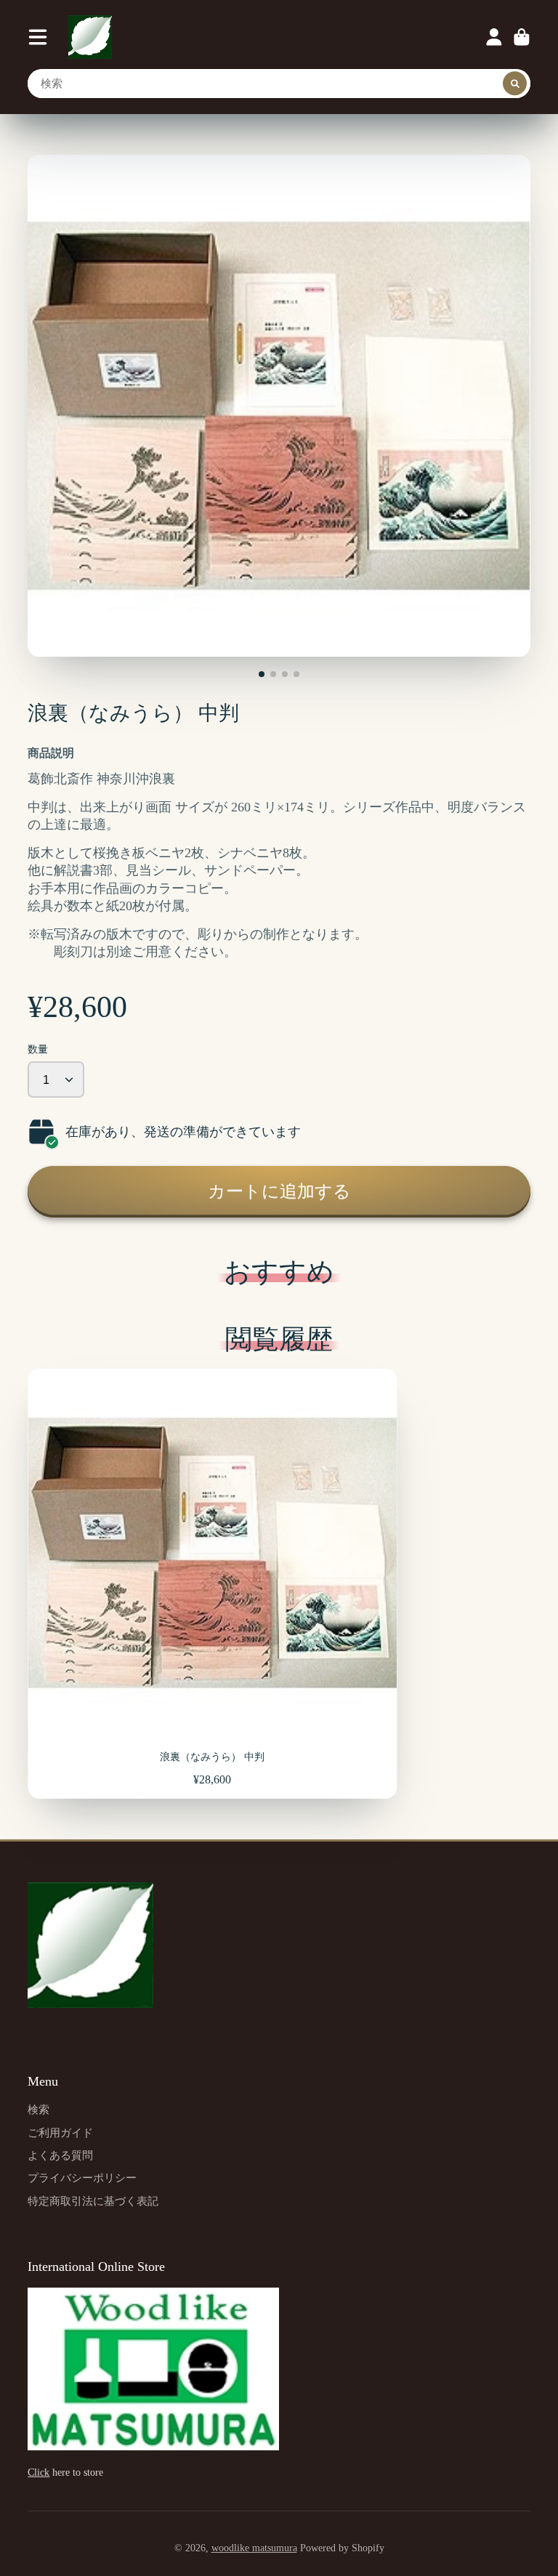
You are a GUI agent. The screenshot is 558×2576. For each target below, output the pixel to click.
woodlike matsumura (254, 2548)
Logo (90, 37)
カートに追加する (279, 1191)
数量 (38, 1049)
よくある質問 (60, 2155)
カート (522, 37)
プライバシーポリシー (82, 2178)
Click (39, 2472)
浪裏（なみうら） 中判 (212, 1584)
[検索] (515, 84)
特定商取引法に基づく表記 (93, 2201)
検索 (39, 2109)
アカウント (494, 37)
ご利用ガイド (60, 2133)
